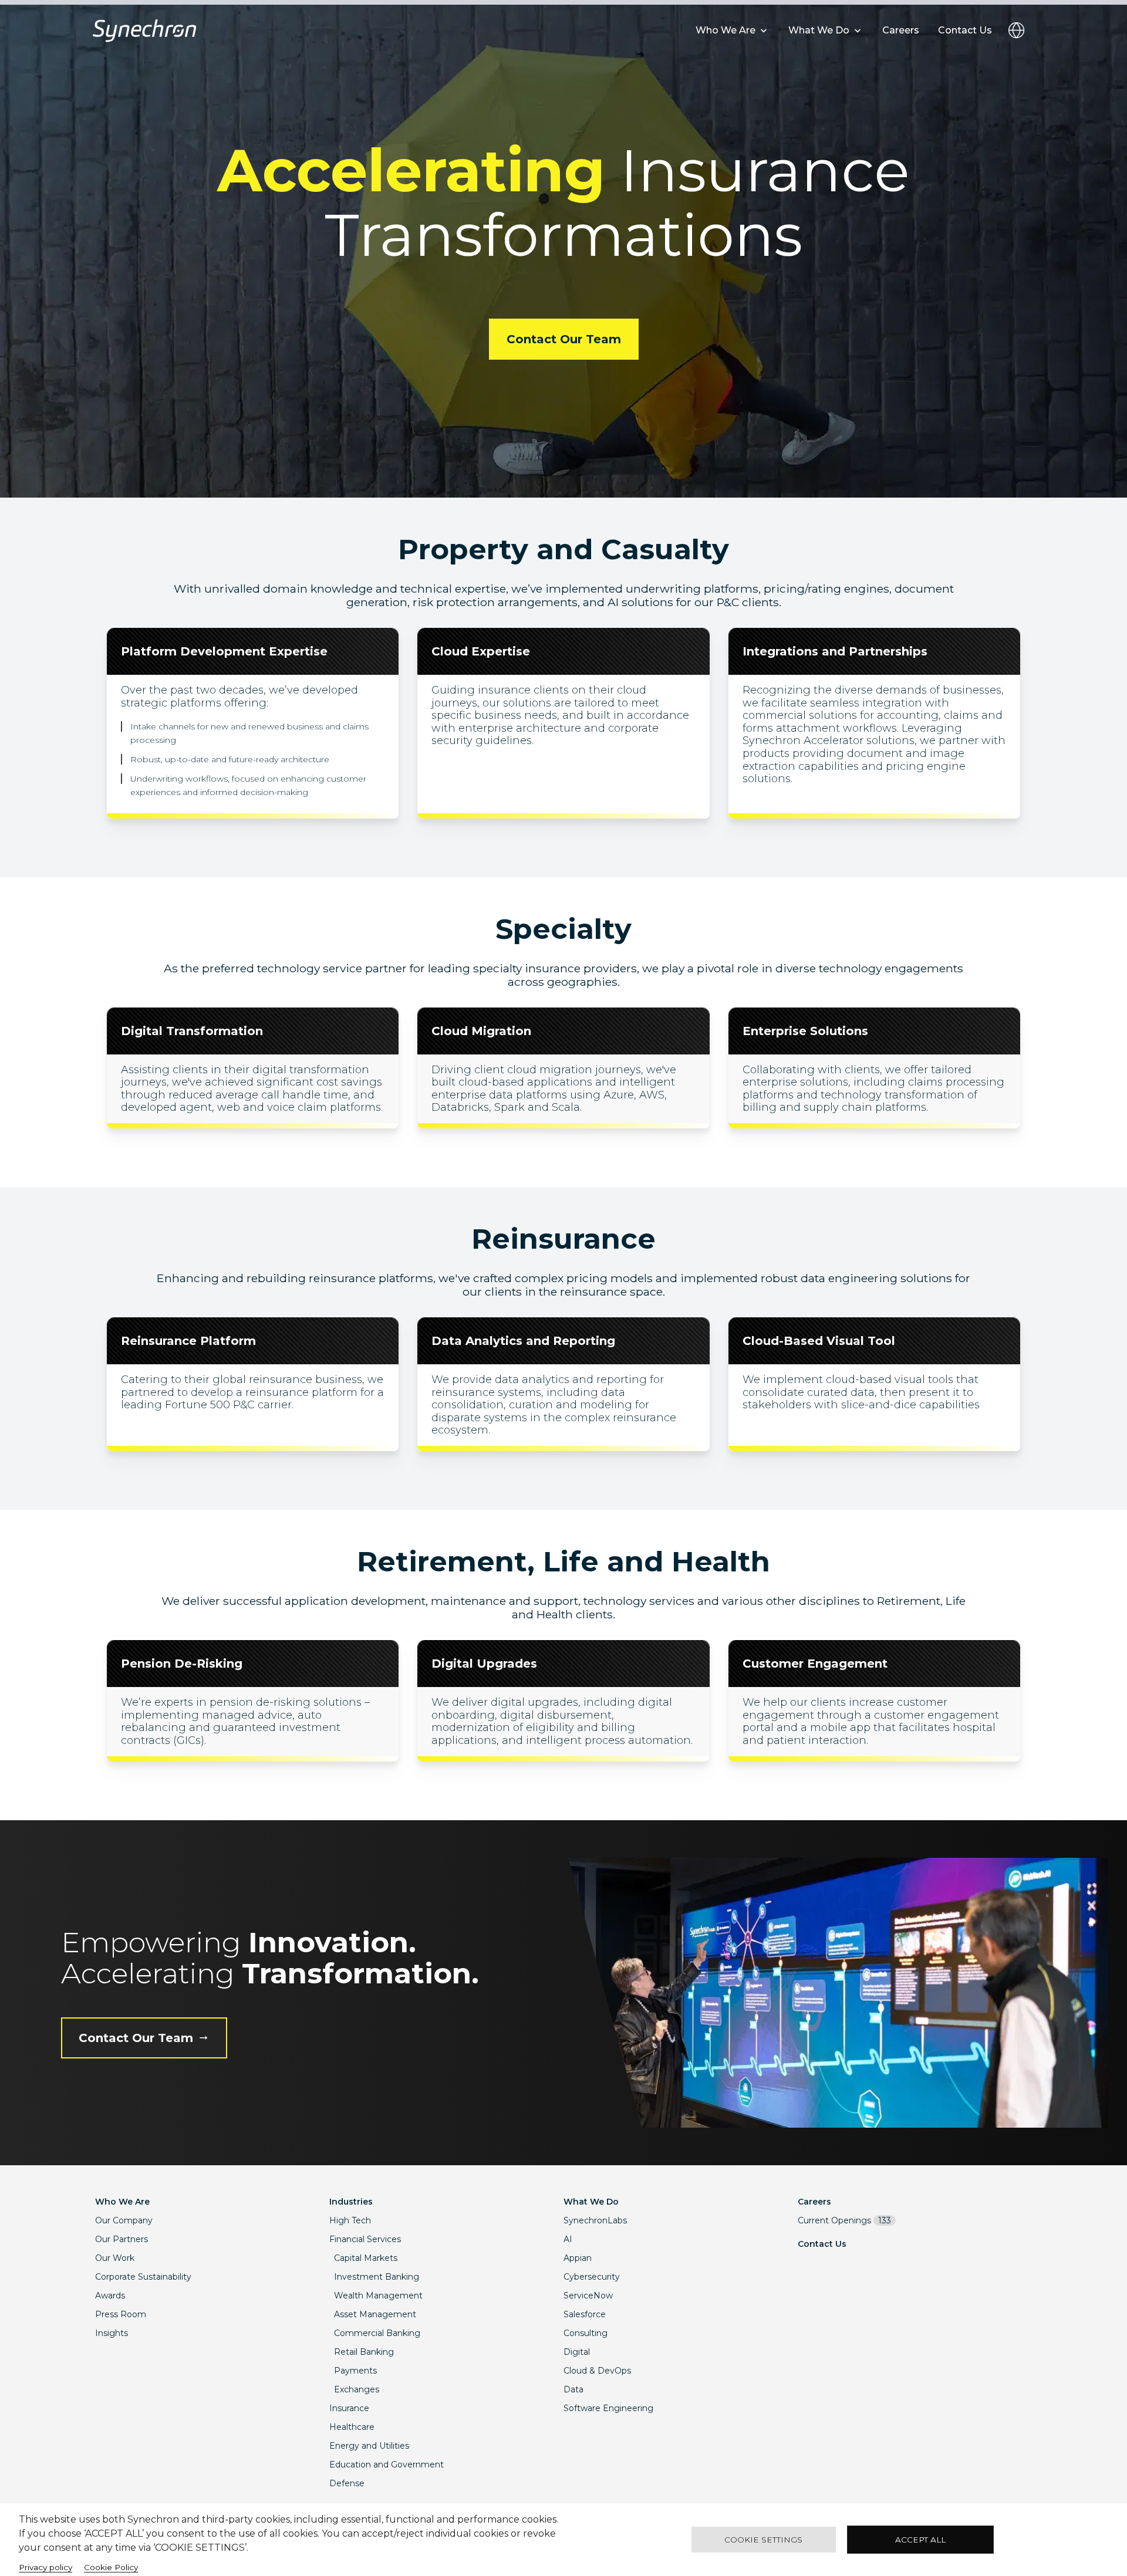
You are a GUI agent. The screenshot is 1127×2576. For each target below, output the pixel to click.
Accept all (920, 2540)
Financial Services (365, 2239)
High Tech (350, 2220)
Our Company (124, 2220)
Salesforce (585, 2314)
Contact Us (822, 2244)
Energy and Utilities (369, 2446)
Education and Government (387, 2465)
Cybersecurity (592, 2277)
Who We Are (122, 2202)
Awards (110, 2296)
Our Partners (122, 2239)
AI (568, 2239)
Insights (112, 2333)
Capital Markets (366, 2258)
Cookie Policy (111, 2567)
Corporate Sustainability (143, 2277)
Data (573, 2389)
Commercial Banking (377, 2333)
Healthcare (352, 2427)
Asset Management (375, 2314)
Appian (578, 2258)
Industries (351, 2202)
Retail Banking (364, 2352)
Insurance (349, 2408)
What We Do (591, 2202)
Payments (355, 2371)
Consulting (586, 2333)
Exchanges (357, 2389)
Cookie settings (763, 2540)
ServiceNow (588, 2296)
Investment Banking (377, 2277)
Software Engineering (608, 2408)
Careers (814, 2202)
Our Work (115, 2258)
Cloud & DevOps (597, 2371)
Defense (347, 2483)
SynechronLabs (595, 2220)
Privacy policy (45, 2567)
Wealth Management (378, 2296)
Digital (577, 2352)
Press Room (121, 2314)
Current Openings (844, 2220)
